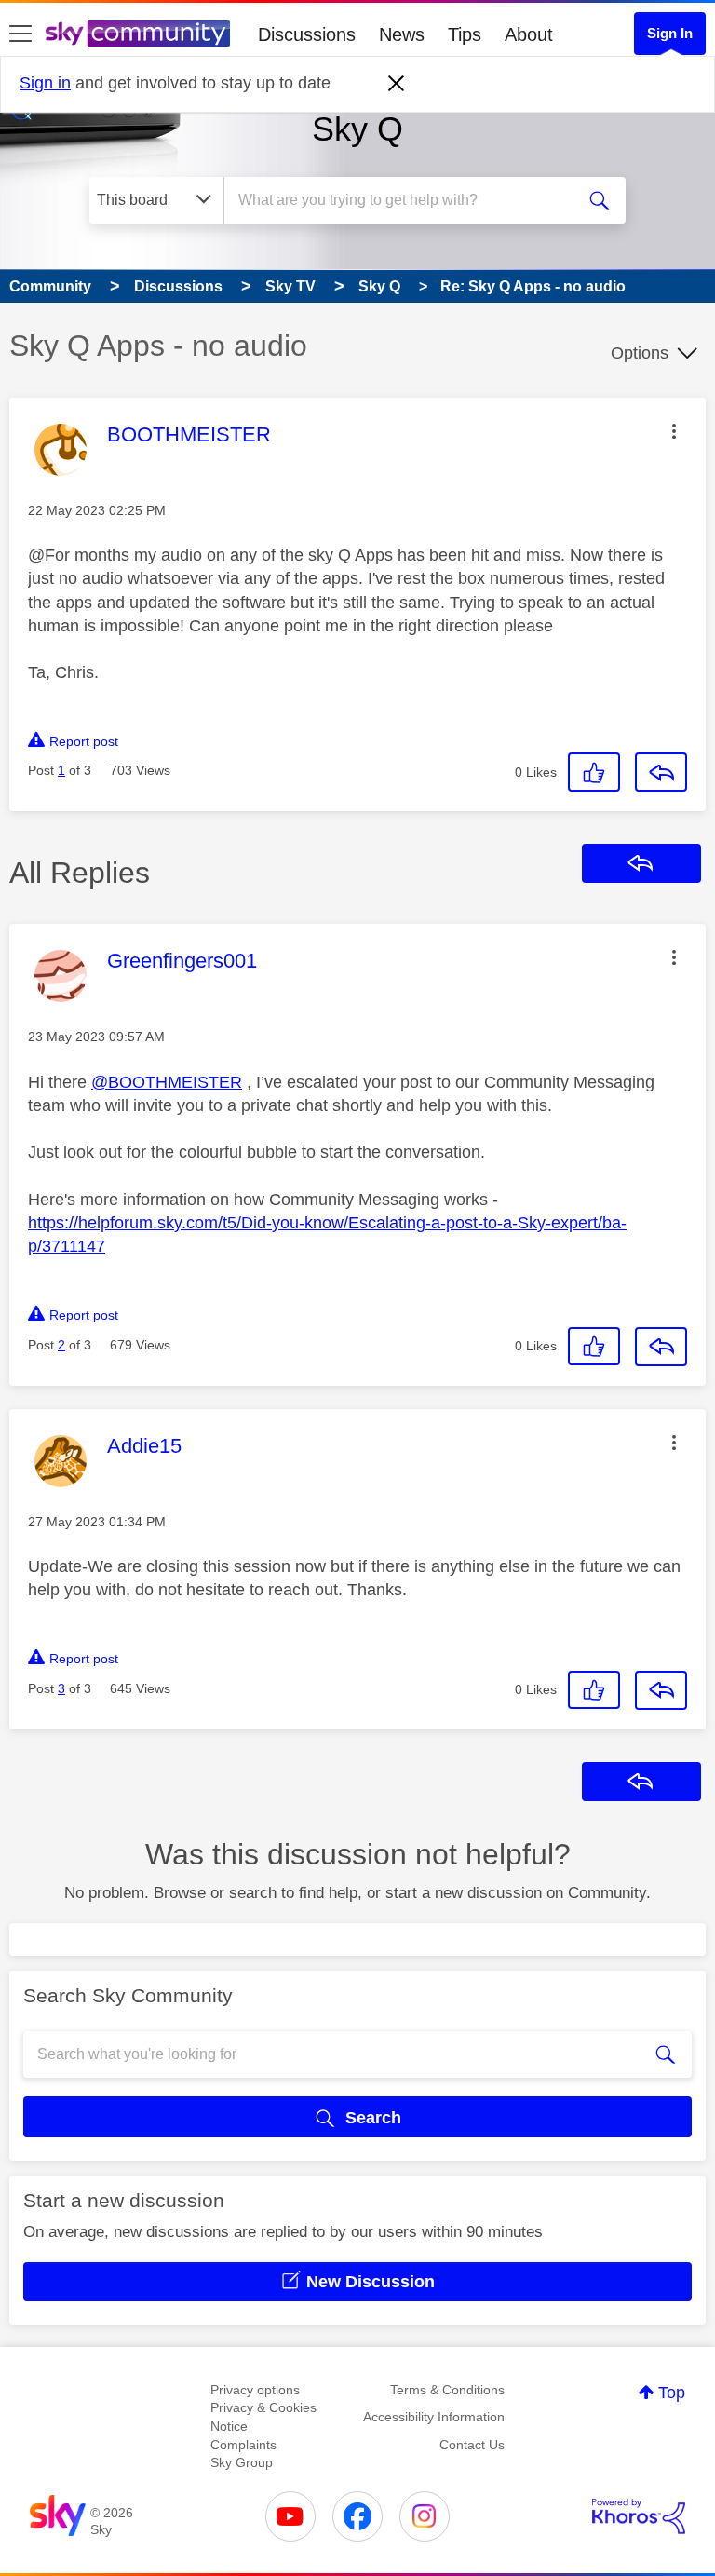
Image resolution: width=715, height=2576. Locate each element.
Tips (465, 34)
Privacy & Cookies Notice (263, 2417)
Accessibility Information (434, 2417)
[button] (674, 431)
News (402, 34)
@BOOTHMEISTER (167, 1082)
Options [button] (640, 353)
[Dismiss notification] (397, 84)
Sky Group (242, 2462)
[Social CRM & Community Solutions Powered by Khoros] (639, 2516)
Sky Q (357, 129)
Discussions (307, 34)
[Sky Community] (138, 34)
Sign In (670, 33)
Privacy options (255, 2390)
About (529, 34)
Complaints (243, 2445)
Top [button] (672, 2393)
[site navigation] (20, 34)
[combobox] (405, 200)
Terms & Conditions (447, 2390)
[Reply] (661, 772)
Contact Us (472, 2445)
